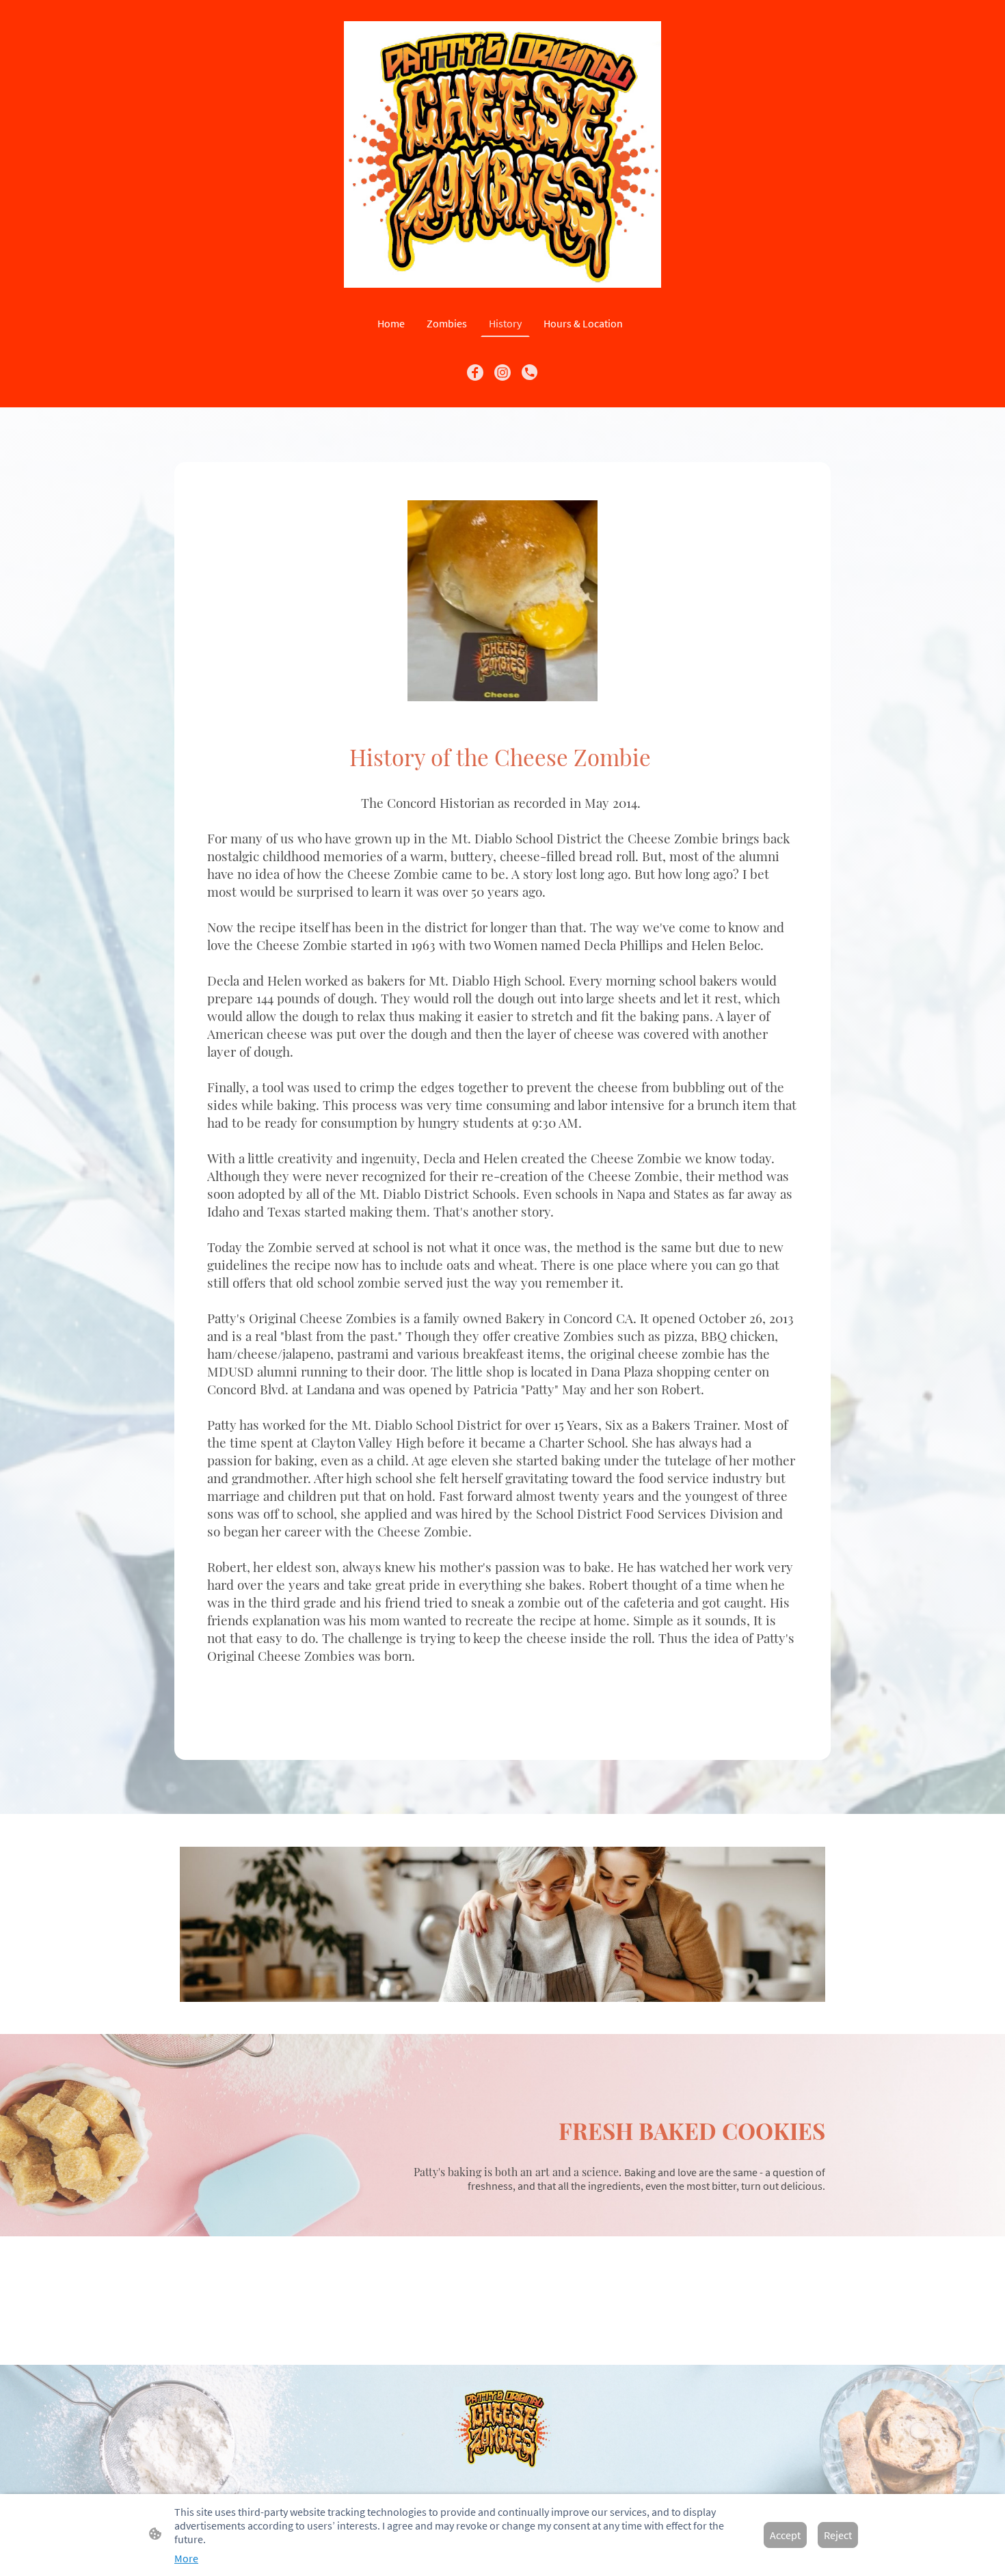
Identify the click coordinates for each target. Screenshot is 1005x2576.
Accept (785, 2535)
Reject (838, 2535)
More (186, 2558)
